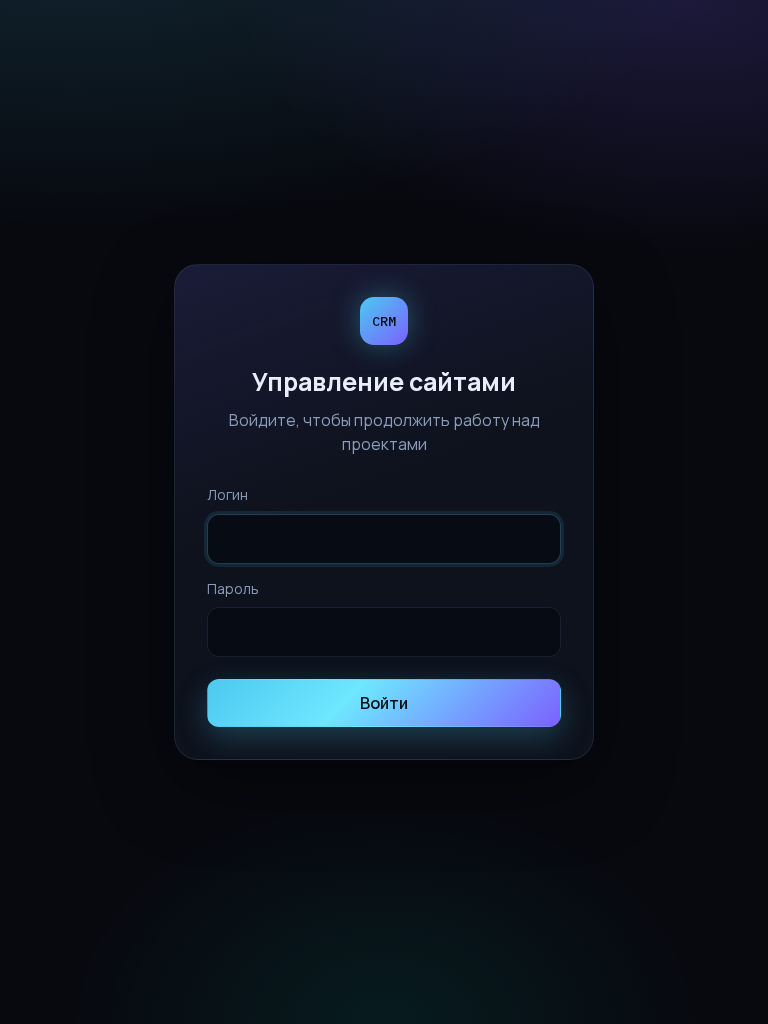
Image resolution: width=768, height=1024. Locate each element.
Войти (384, 703)
